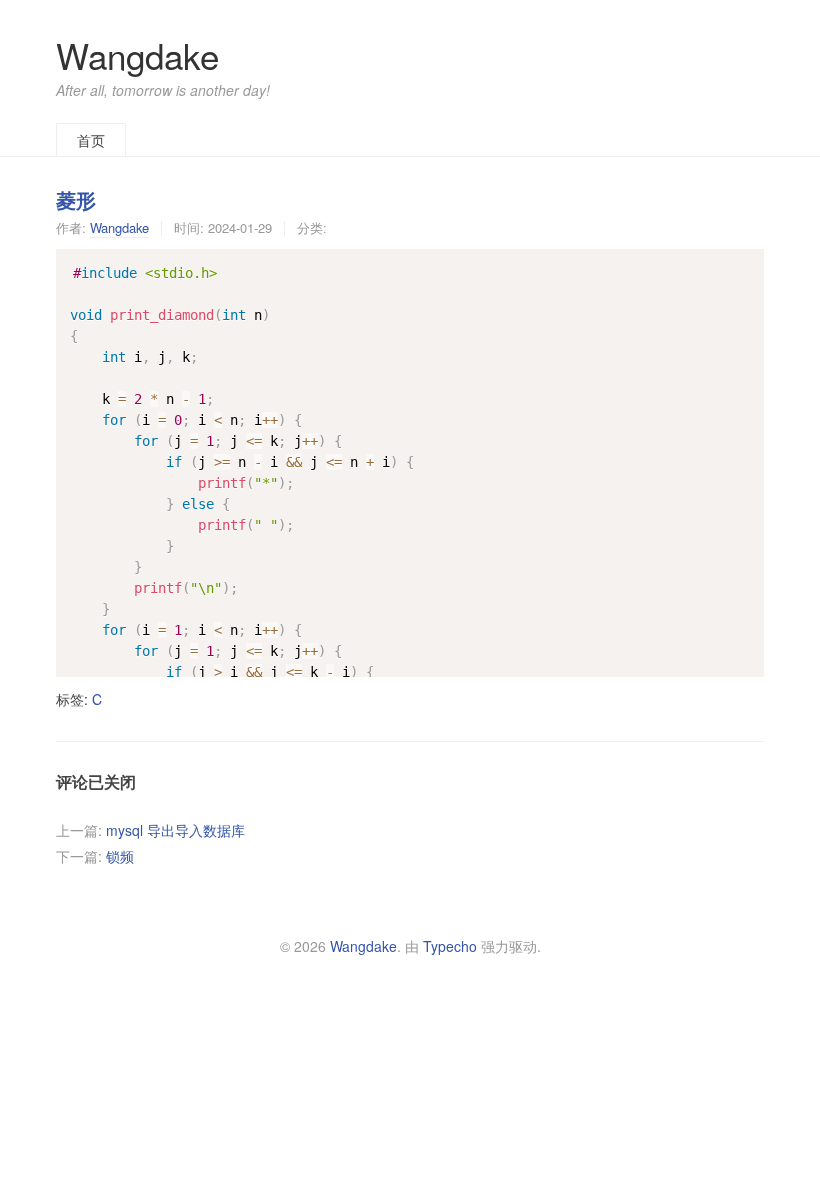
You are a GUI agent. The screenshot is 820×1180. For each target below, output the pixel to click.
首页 (91, 140)
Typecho (450, 946)
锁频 (120, 856)
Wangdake (137, 55)
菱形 (76, 200)
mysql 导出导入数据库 (175, 830)
